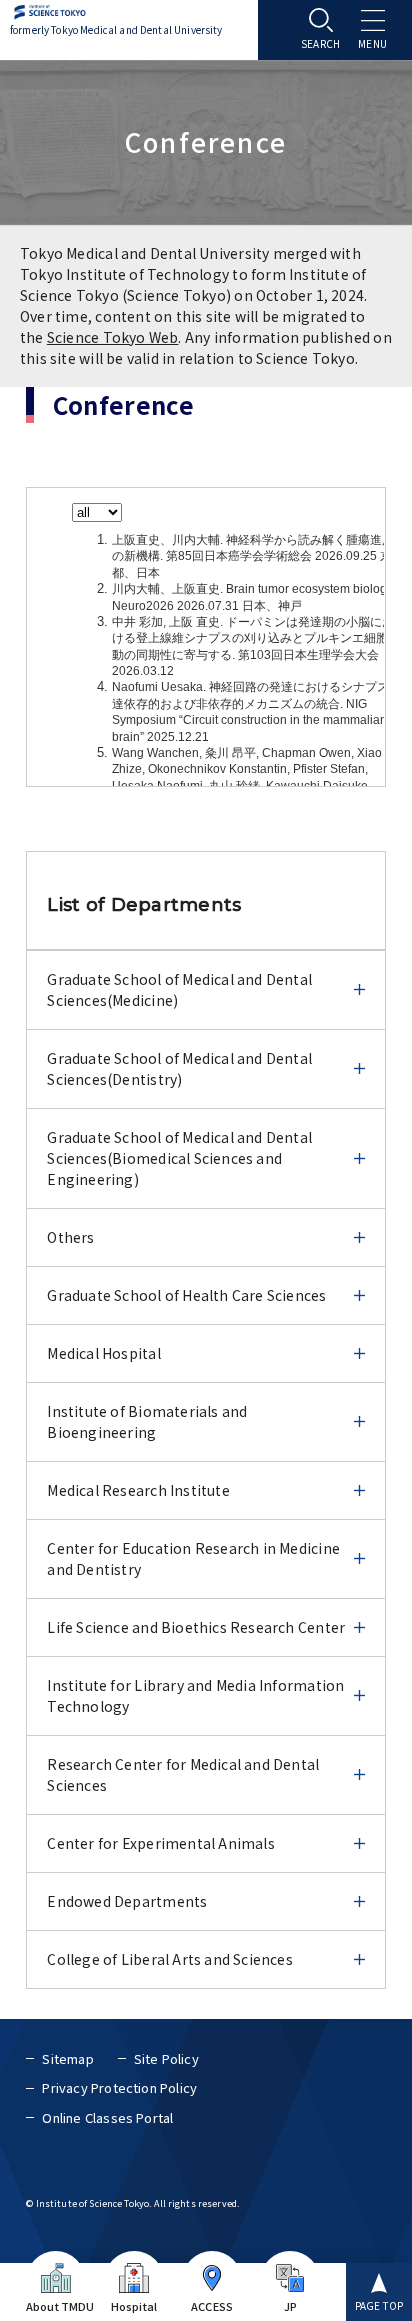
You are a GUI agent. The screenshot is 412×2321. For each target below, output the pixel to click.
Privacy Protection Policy (119, 2087)
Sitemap (67, 2058)
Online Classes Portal (107, 2117)
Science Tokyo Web (113, 337)
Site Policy (166, 2058)
